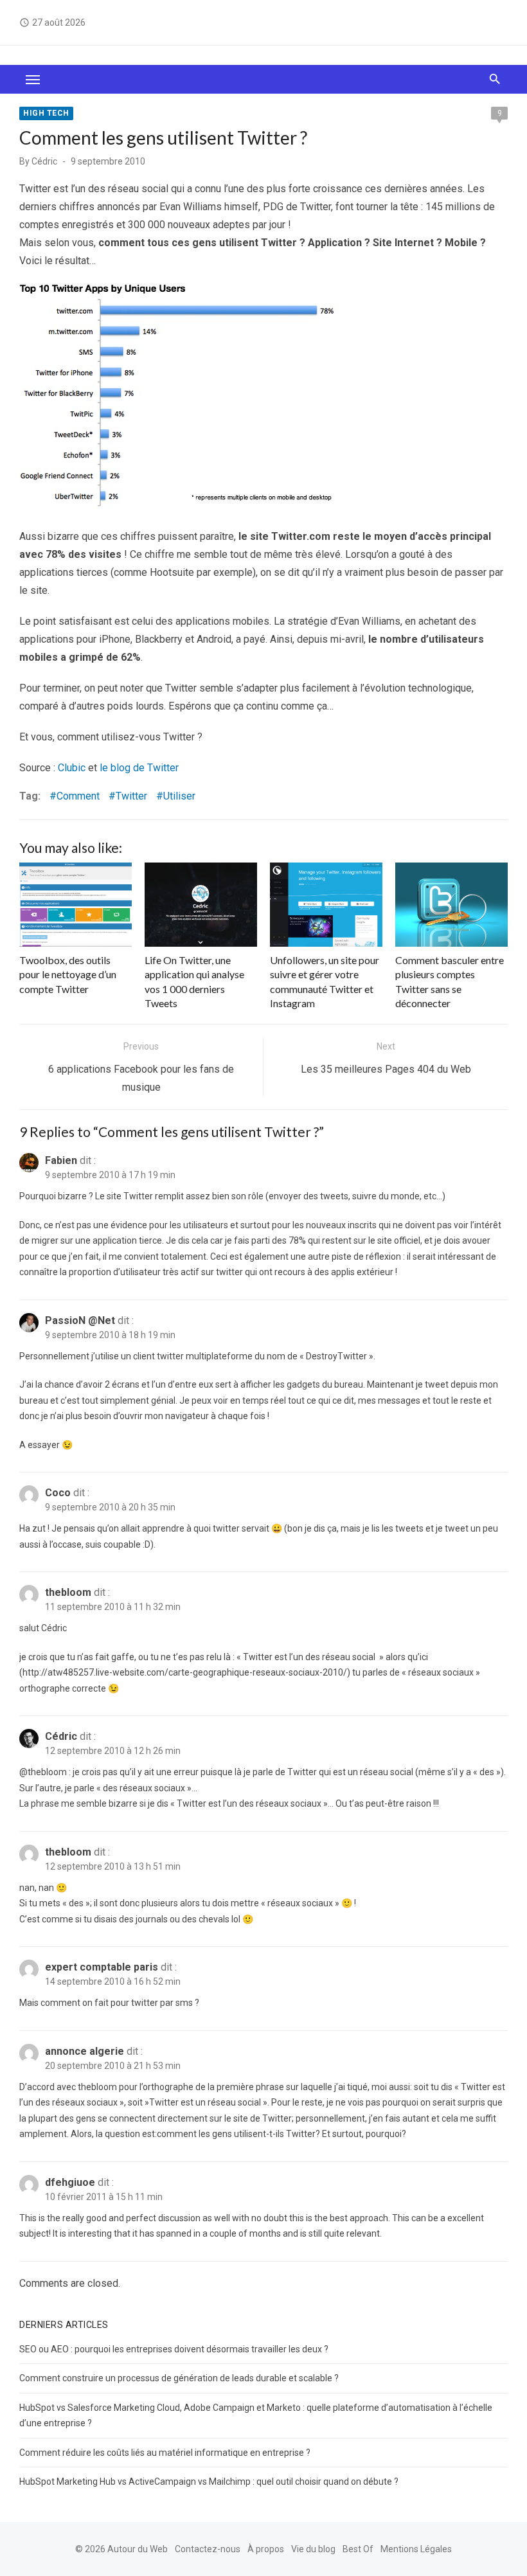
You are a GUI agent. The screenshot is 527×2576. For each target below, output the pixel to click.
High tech (46, 113)
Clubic (72, 768)
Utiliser (179, 796)
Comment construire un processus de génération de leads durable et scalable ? (179, 2378)
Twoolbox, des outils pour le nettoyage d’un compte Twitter (68, 974)
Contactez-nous (208, 2549)
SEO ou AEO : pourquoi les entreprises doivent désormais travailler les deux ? (174, 2349)
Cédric (44, 161)
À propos (266, 2549)
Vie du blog (313, 2549)
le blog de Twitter (139, 768)
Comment (78, 796)
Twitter (131, 796)
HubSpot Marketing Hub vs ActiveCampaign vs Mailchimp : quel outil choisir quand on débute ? (209, 2482)
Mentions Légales (416, 2549)
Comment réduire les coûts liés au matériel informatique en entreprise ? (165, 2453)
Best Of (358, 2549)
